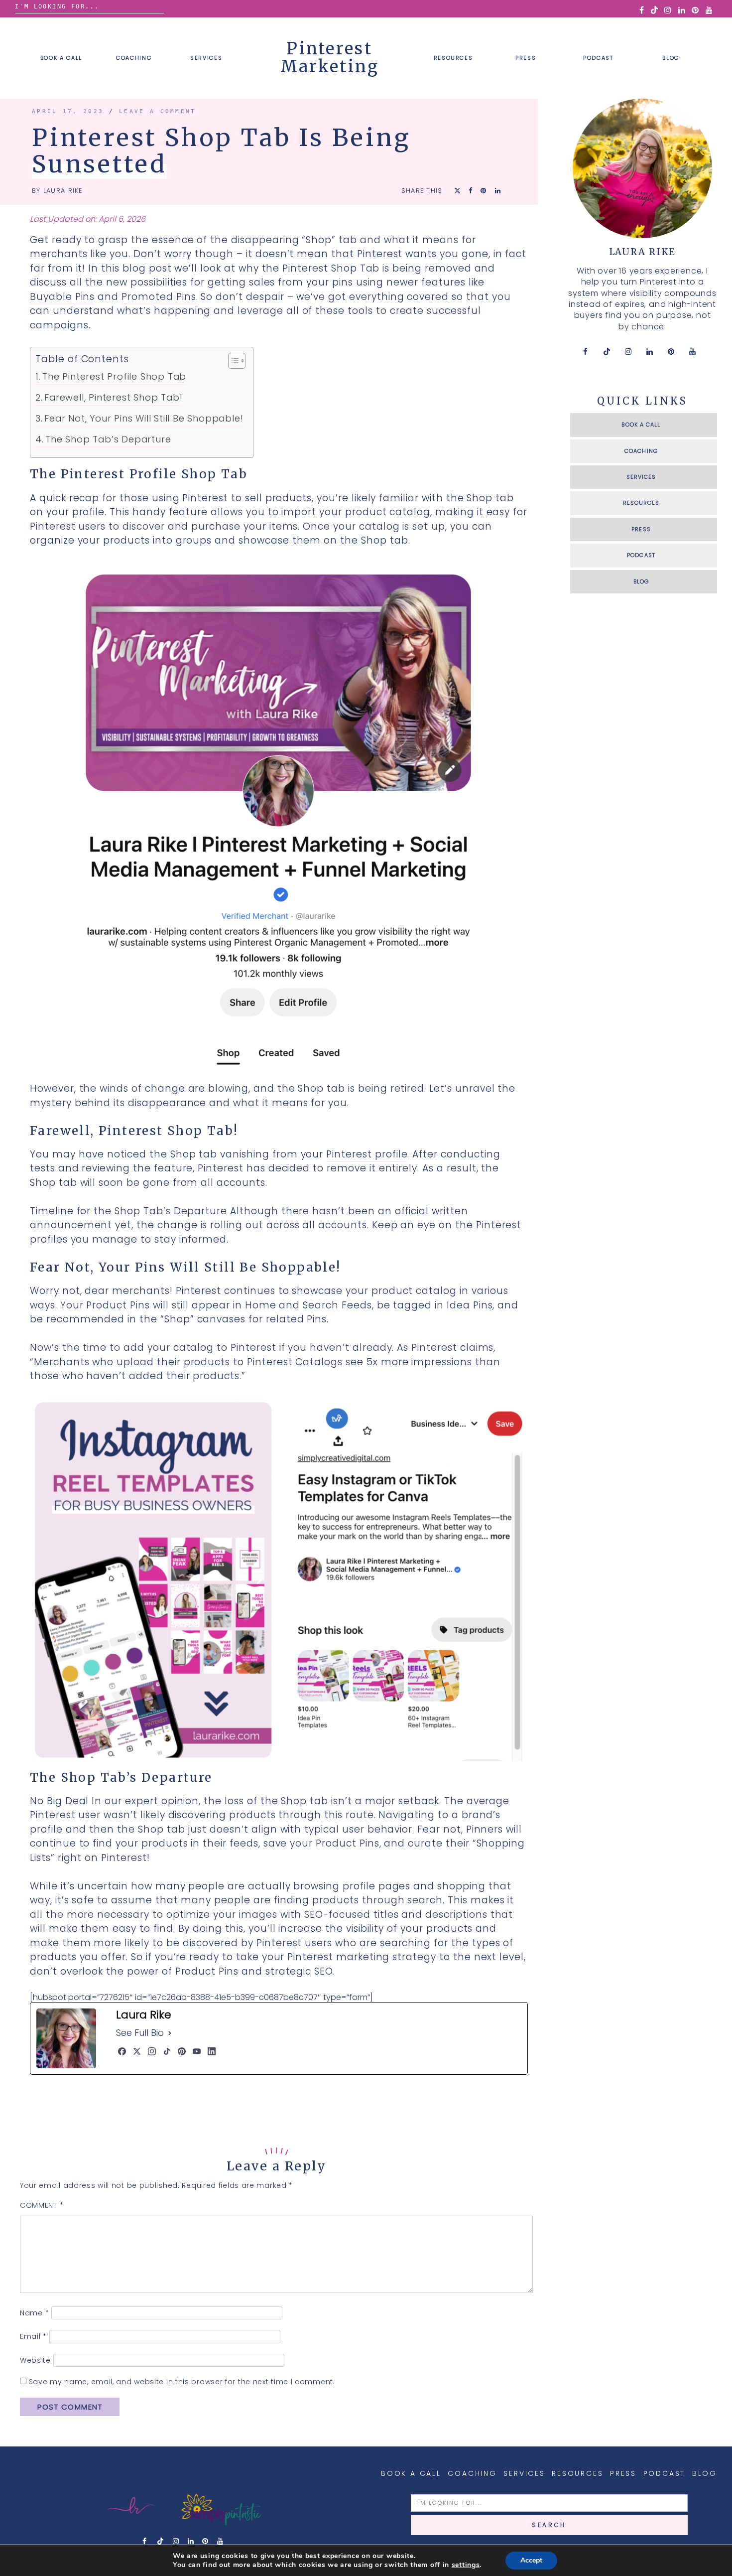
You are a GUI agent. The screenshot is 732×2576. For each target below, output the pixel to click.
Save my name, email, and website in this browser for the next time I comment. (182, 2382)
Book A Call (61, 58)
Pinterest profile (367, 1154)
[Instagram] (152, 2051)
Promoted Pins (159, 297)
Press (526, 58)
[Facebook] (122, 2051)
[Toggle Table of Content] (232, 361)
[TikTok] (167, 2051)
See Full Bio (140, 2033)
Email (33, 2336)
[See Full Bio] (170, 2033)
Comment (42, 2205)
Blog (671, 58)
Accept (531, 2560)
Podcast (598, 58)
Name (34, 2313)
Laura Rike (63, 191)
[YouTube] (197, 2051)
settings (466, 2565)
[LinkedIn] (212, 2051)
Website (35, 2360)
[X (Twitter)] (137, 2051)
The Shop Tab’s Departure (108, 439)
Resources (453, 58)
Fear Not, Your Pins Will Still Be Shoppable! (144, 418)
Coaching (134, 58)
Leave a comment (158, 111)
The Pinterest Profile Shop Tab (114, 376)
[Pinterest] (182, 2051)
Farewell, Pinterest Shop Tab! (113, 397)
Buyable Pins (62, 297)
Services (206, 58)
